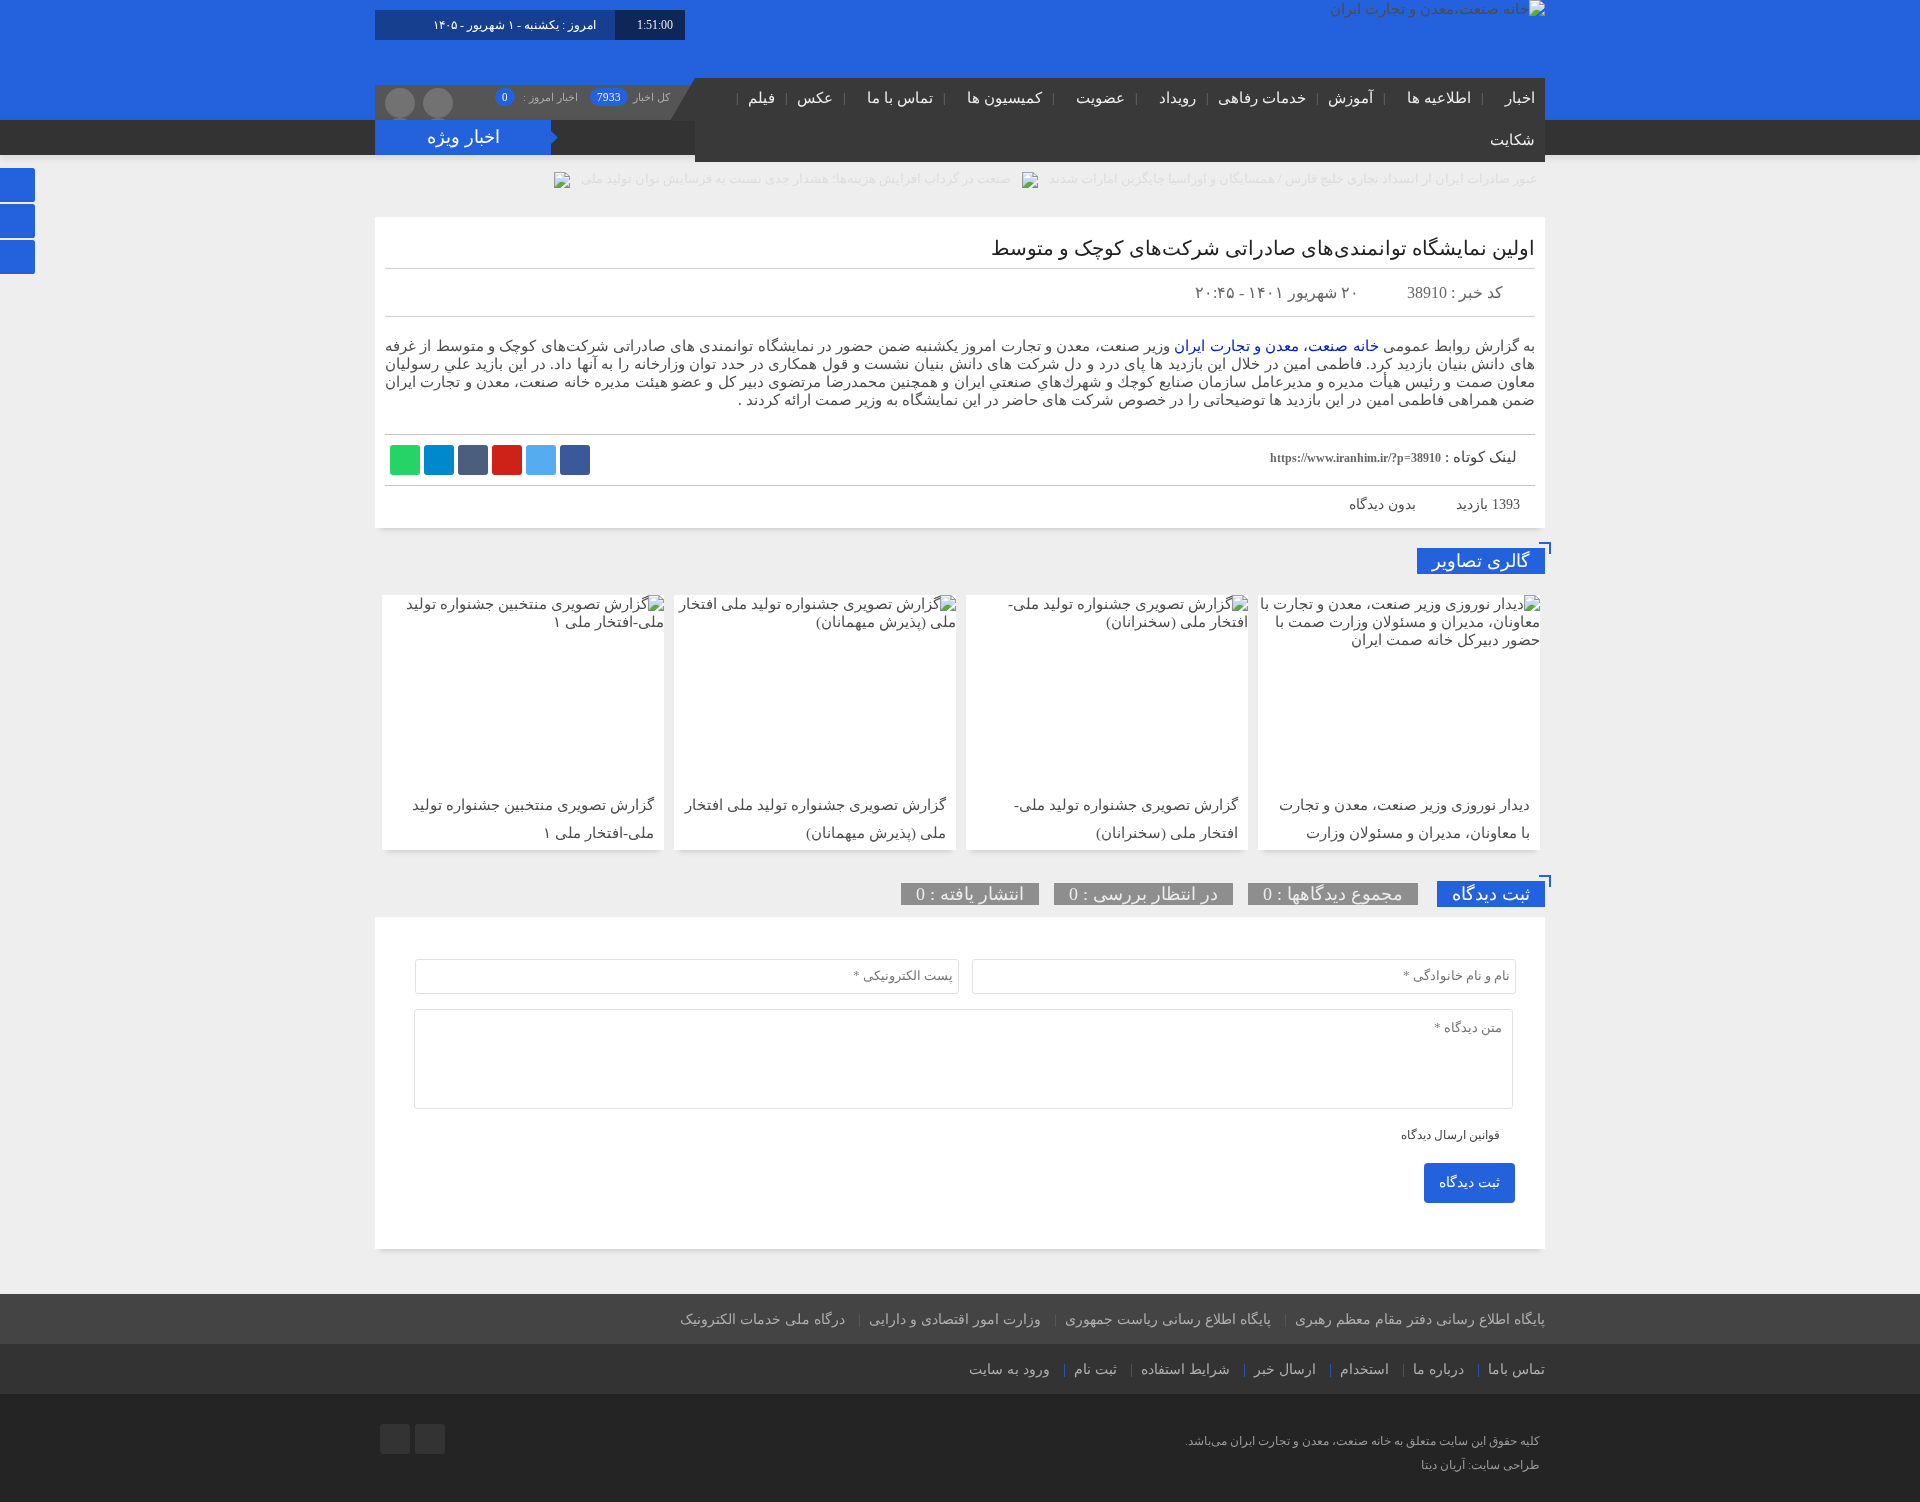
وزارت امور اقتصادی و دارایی (955, 1319)
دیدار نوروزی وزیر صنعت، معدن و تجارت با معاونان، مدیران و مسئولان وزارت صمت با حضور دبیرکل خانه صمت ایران (1404, 833)
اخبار (1520, 98)
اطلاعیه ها (1439, 98)
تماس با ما (900, 98)
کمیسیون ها (1004, 98)
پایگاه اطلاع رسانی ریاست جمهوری (1168, 1319)
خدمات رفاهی (1262, 98)
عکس (815, 98)
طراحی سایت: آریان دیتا (1480, 1465)
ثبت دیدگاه (1469, 1182)
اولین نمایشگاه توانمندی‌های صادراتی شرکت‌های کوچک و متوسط (1263, 248)
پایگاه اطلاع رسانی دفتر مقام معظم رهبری (1420, 1319)
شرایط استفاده (1185, 1369)
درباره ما (1438, 1369)
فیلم (761, 98)
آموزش (1350, 98)
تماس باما (1516, 1369)
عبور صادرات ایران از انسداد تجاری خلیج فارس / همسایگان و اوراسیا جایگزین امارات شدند (1293, 178)
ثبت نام (1095, 1369)
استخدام (1364, 1369)
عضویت (1100, 98)
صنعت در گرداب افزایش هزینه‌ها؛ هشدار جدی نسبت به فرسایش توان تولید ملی (796, 178)
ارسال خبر (1285, 1369)
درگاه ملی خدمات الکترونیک (762, 1319)
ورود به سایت (1009, 1369)
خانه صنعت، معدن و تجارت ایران (1276, 346)
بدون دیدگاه (1382, 504)
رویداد (1177, 98)
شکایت (1512, 140)
